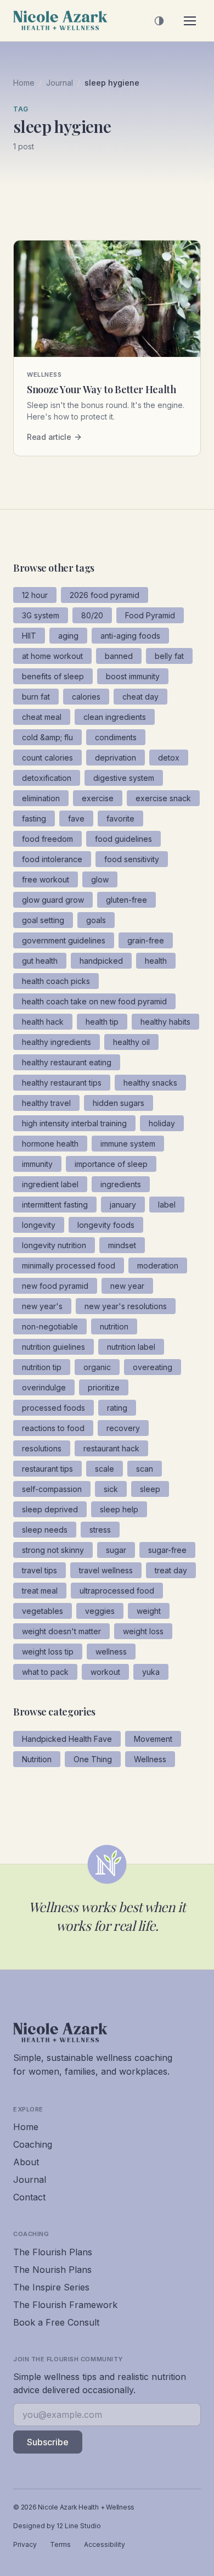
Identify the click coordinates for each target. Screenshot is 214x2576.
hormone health (50, 1144)
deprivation (116, 758)
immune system (128, 1144)
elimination (41, 798)
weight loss (143, 1631)
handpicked (101, 961)
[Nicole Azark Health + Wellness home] (60, 21)
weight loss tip (48, 1652)
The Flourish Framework (65, 2305)
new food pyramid (55, 1286)
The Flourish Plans (53, 2252)
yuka (151, 1672)
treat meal (40, 1591)
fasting (34, 818)
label (167, 1205)
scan (145, 1469)
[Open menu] (190, 21)
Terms (60, 2544)
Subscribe (48, 2442)
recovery (123, 1428)
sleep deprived (50, 1509)
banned (119, 656)
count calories (47, 758)
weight (149, 1611)
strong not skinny (53, 1550)
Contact (29, 2197)
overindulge (44, 1387)
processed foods (54, 1408)
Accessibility (105, 2544)
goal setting (43, 920)
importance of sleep (111, 1164)
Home (24, 83)
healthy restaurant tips (62, 1083)
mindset (122, 1245)
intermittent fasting (55, 1205)
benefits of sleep (53, 676)
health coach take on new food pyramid (94, 1001)
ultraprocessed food (117, 1591)
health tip (102, 1022)
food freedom (47, 839)
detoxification (47, 778)
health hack (43, 1022)
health (156, 961)
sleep (150, 1489)
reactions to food (53, 1428)
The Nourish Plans (52, 2270)
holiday (162, 1123)
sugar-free (167, 1550)
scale (105, 1469)
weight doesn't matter (61, 1631)
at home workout (52, 656)
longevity (39, 1225)
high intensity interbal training (74, 1123)
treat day (171, 1570)
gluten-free (126, 900)
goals (96, 920)
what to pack (45, 1672)
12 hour (35, 595)
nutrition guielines (54, 1347)
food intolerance (52, 859)
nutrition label (131, 1347)
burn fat (36, 697)
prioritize (104, 1387)
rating (117, 1408)
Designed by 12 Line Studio (57, 2526)
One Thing (93, 1759)
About (26, 2162)
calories (86, 697)
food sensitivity (132, 859)
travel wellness (106, 1570)
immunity (37, 1164)
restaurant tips (47, 1469)
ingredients (121, 1184)
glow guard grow (53, 900)
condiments (116, 737)
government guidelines (64, 940)
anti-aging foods (130, 636)
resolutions (42, 1448)
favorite (120, 818)
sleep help (119, 1509)
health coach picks (56, 981)
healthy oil (131, 1042)
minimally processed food (69, 1265)
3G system (41, 615)
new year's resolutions (126, 1306)
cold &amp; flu (47, 737)
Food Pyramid (150, 615)
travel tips (40, 1570)
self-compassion (52, 1489)
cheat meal (42, 717)
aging (68, 636)
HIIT (29, 636)
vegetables (43, 1611)
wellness (111, 1652)
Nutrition (37, 1759)
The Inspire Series (51, 2287)
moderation (158, 1265)
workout (105, 1672)
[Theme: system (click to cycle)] (159, 21)
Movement (153, 1739)
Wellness (150, 1759)
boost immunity (133, 676)
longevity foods (106, 1225)
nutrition (114, 1326)
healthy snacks (150, 1083)
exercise (98, 798)
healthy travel (46, 1103)
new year (127, 1286)
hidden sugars (119, 1103)
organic (97, 1367)
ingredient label (50, 1184)
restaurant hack (111, 1448)
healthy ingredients (57, 1042)
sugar (116, 1550)
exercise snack (163, 798)
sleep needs (45, 1530)
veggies (100, 1611)
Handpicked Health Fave (67, 1739)
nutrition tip (42, 1367)
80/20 (92, 615)
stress (100, 1530)
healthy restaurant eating (67, 1062)
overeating (153, 1367)
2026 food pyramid (105, 595)
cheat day (140, 697)
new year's (42, 1306)
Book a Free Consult (56, 2322)
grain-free (146, 940)
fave (76, 818)
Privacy (25, 2544)
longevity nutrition (54, 1245)
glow (100, 879)
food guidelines (123, 839)
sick (111, 1489)
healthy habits (165, 1022)
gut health (40, 961)
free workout (46, 879)
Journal (60, 83)
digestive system (124, 778)
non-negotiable (50, 1326)
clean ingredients (115, 717)
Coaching (33, 2144)
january (123, 1205)
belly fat (169, 656)
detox (169, 758)
